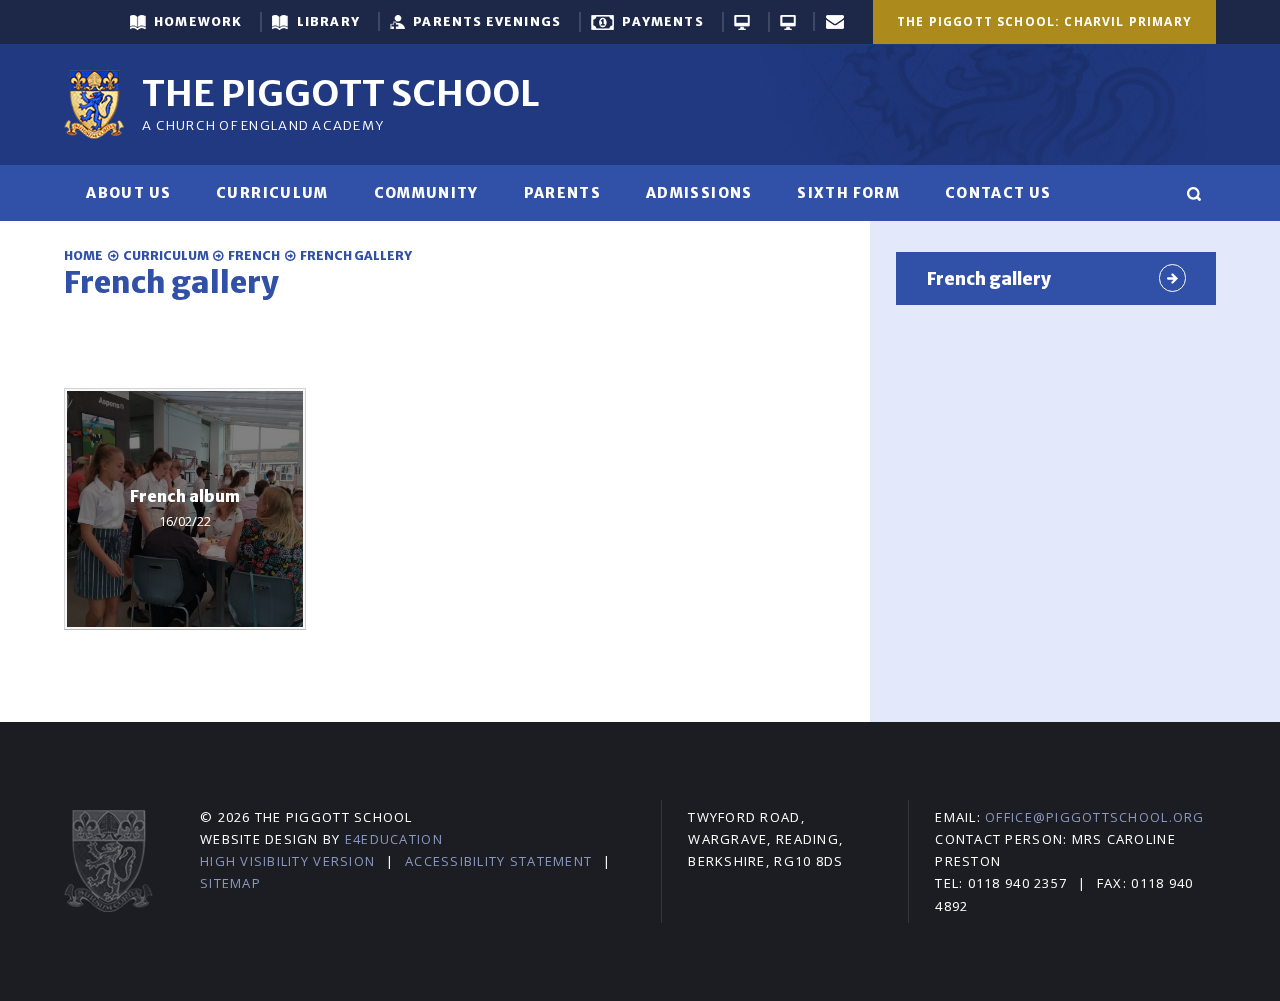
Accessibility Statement (498, 861)
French (254, 255)
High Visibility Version (287, 861)
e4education (394, 839)
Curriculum (166, 255)
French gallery (356, 255)
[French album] (185, 509)
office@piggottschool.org (1094, 817)
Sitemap (230, 883)
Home (83, 255)
